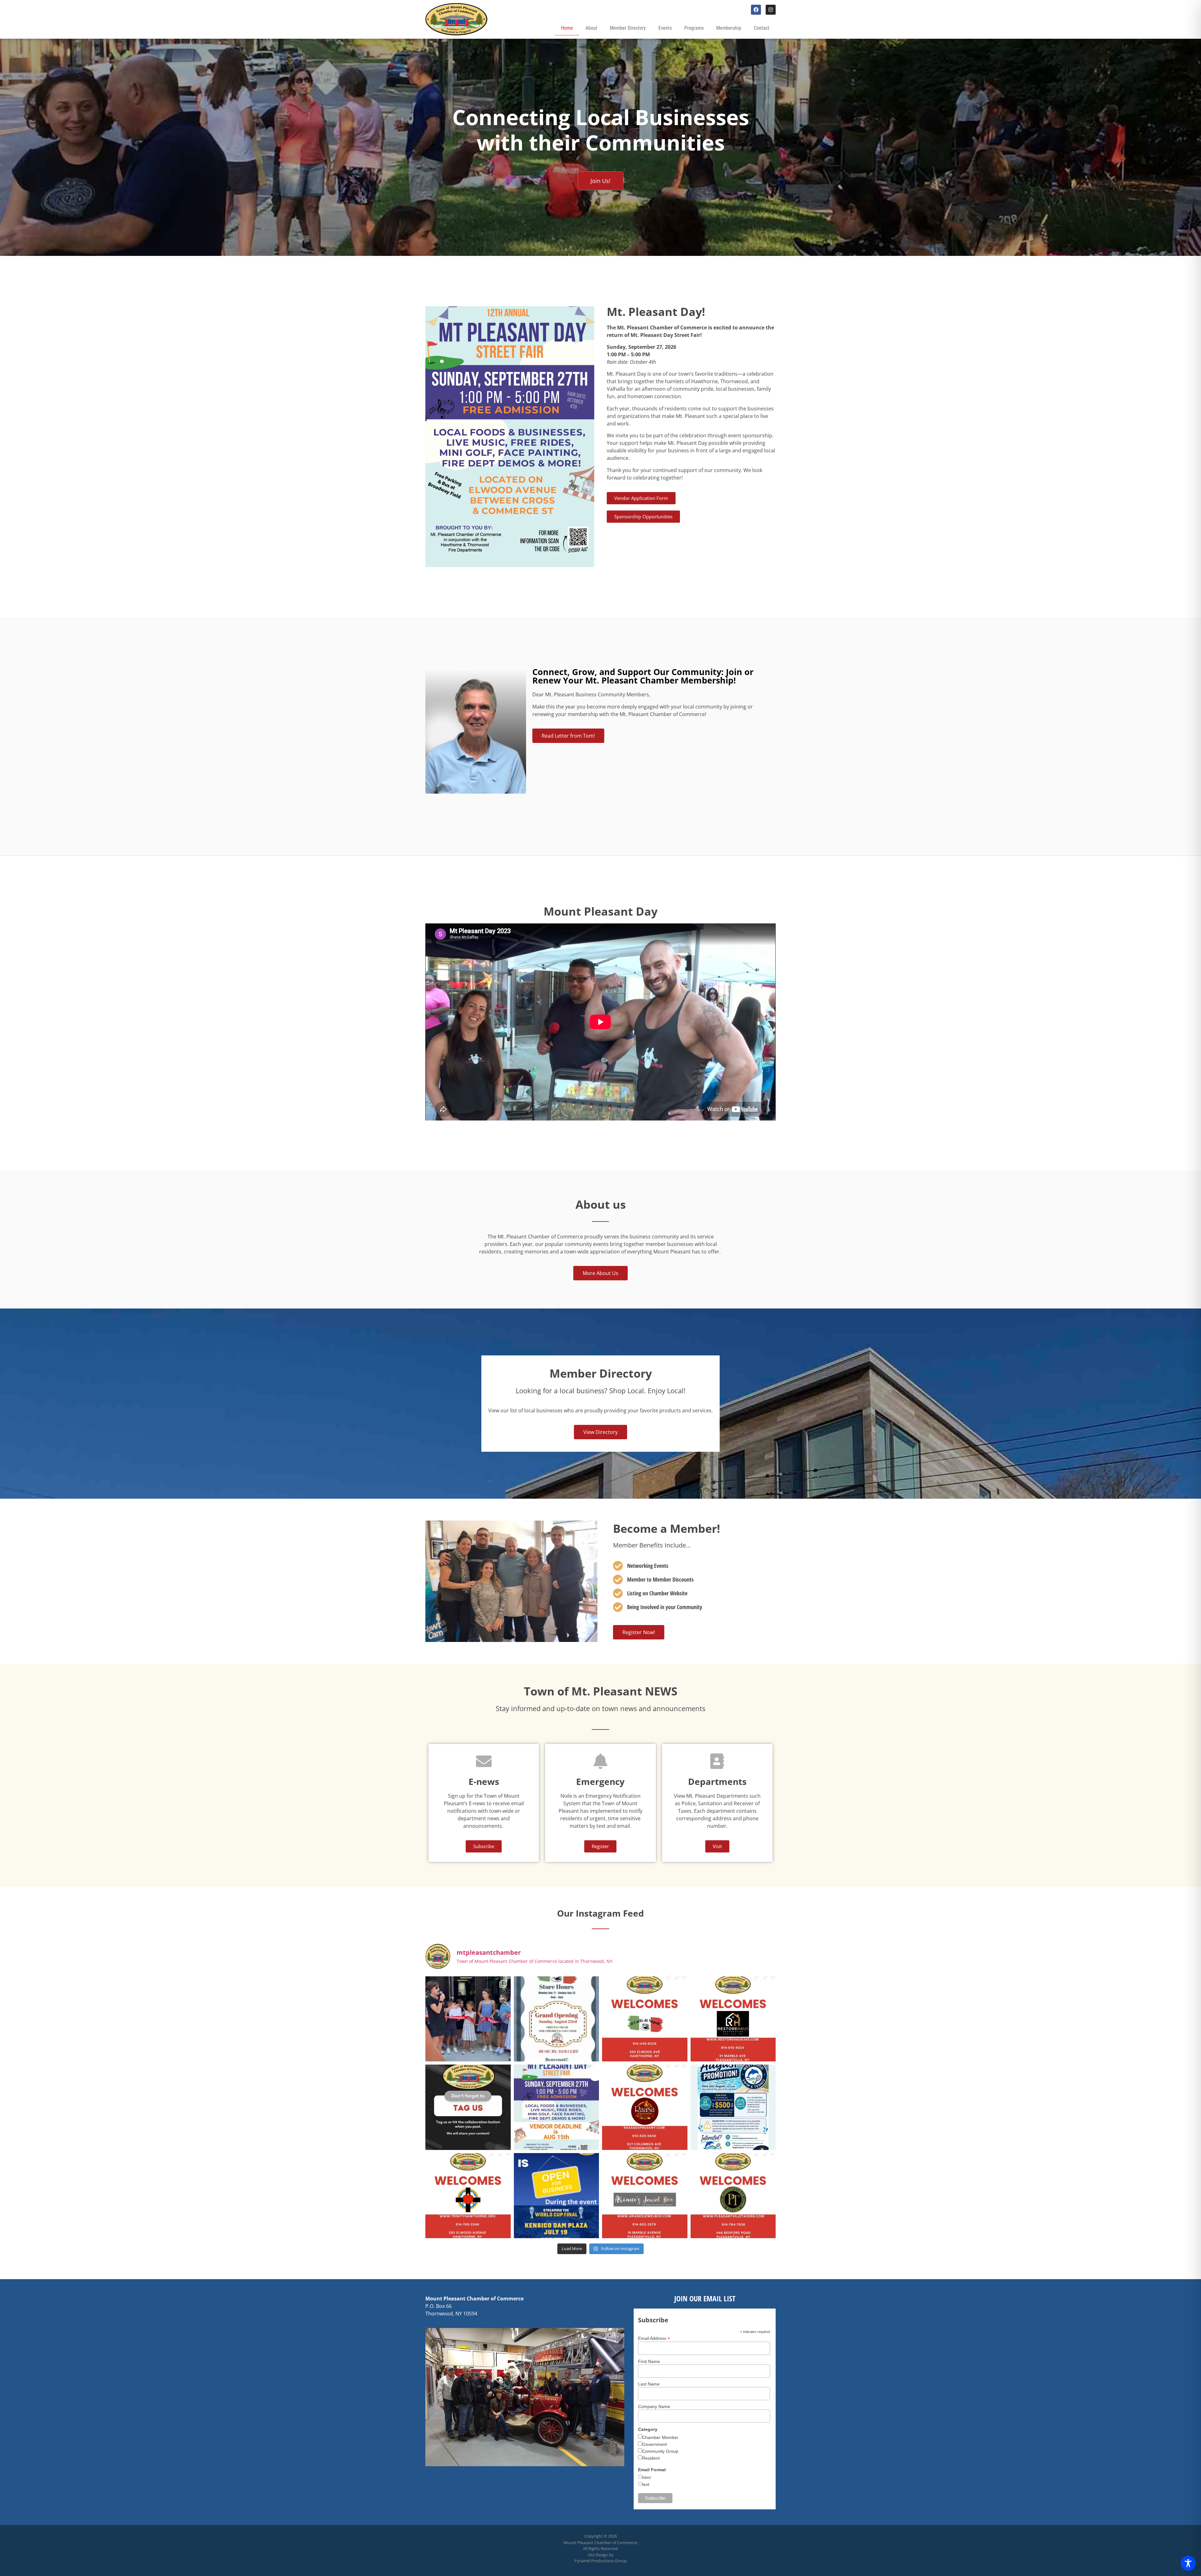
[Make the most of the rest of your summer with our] (733, 2107)
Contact (762, 28)
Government (654, 2444)
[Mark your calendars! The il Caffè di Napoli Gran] (557, 2019)
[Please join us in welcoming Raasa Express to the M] (645, 2107)
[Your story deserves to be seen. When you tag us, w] (468, 2107)
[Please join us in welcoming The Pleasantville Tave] (733, 2196)
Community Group (660, 2451)
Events (665, 28)
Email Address (654, 2338)
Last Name (649, 2384)
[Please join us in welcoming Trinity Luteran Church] (468, 2196)
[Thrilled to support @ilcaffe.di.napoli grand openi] (468, 2019)
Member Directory (628, 28)
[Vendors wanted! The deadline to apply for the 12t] (557, 2107)
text (646, 2484)
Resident (651, 2458)
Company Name (654, 2406)
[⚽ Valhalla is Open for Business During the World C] (557, 2196)
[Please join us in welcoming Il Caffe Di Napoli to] (645, 2019)
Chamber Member (660, 2437)
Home (567, 28)
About (591, 28)
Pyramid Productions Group (601, 2561)
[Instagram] (771, 10)
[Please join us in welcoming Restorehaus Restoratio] (733, 2019)
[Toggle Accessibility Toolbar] (1188, 2563)
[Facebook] (756, 10)
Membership (729, 28)
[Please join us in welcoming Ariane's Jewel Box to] (645, 2196)
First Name (649, 2361)
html (646, 2477)
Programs (694, 28)
